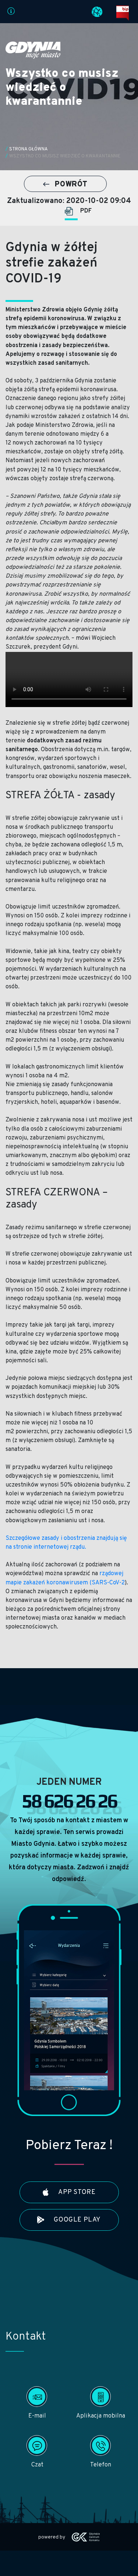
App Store (76, 2192)
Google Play (77, 2220)
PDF (86, 211)
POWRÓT (70, 185)
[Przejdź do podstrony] (11, 13)
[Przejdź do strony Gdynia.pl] (33, 50)
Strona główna (29, 149)
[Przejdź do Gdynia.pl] (97, 12)
